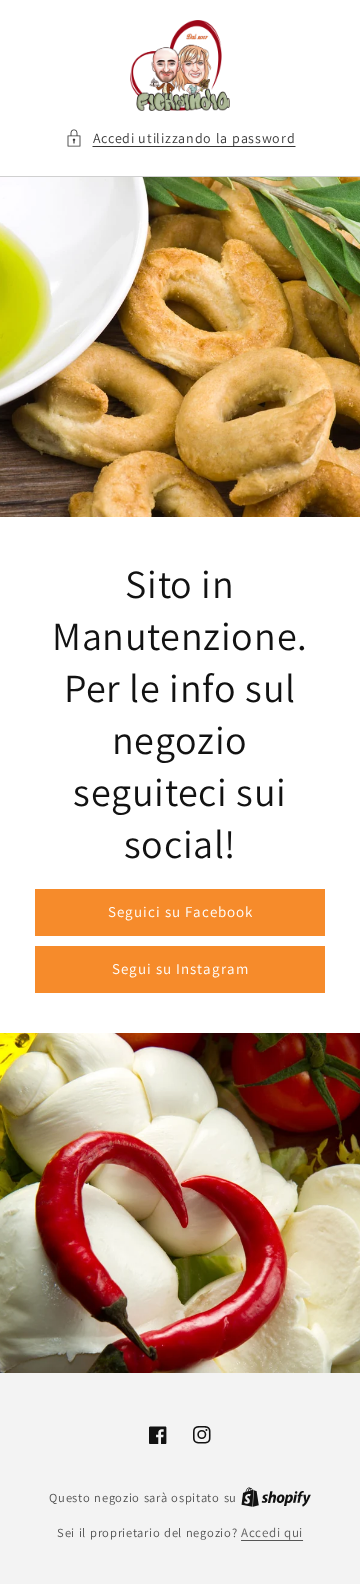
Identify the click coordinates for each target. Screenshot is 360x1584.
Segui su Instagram (180, 968)
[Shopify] (276, 1497)
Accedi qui (272, 1532)
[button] (180, 138)
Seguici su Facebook (180, 911)
